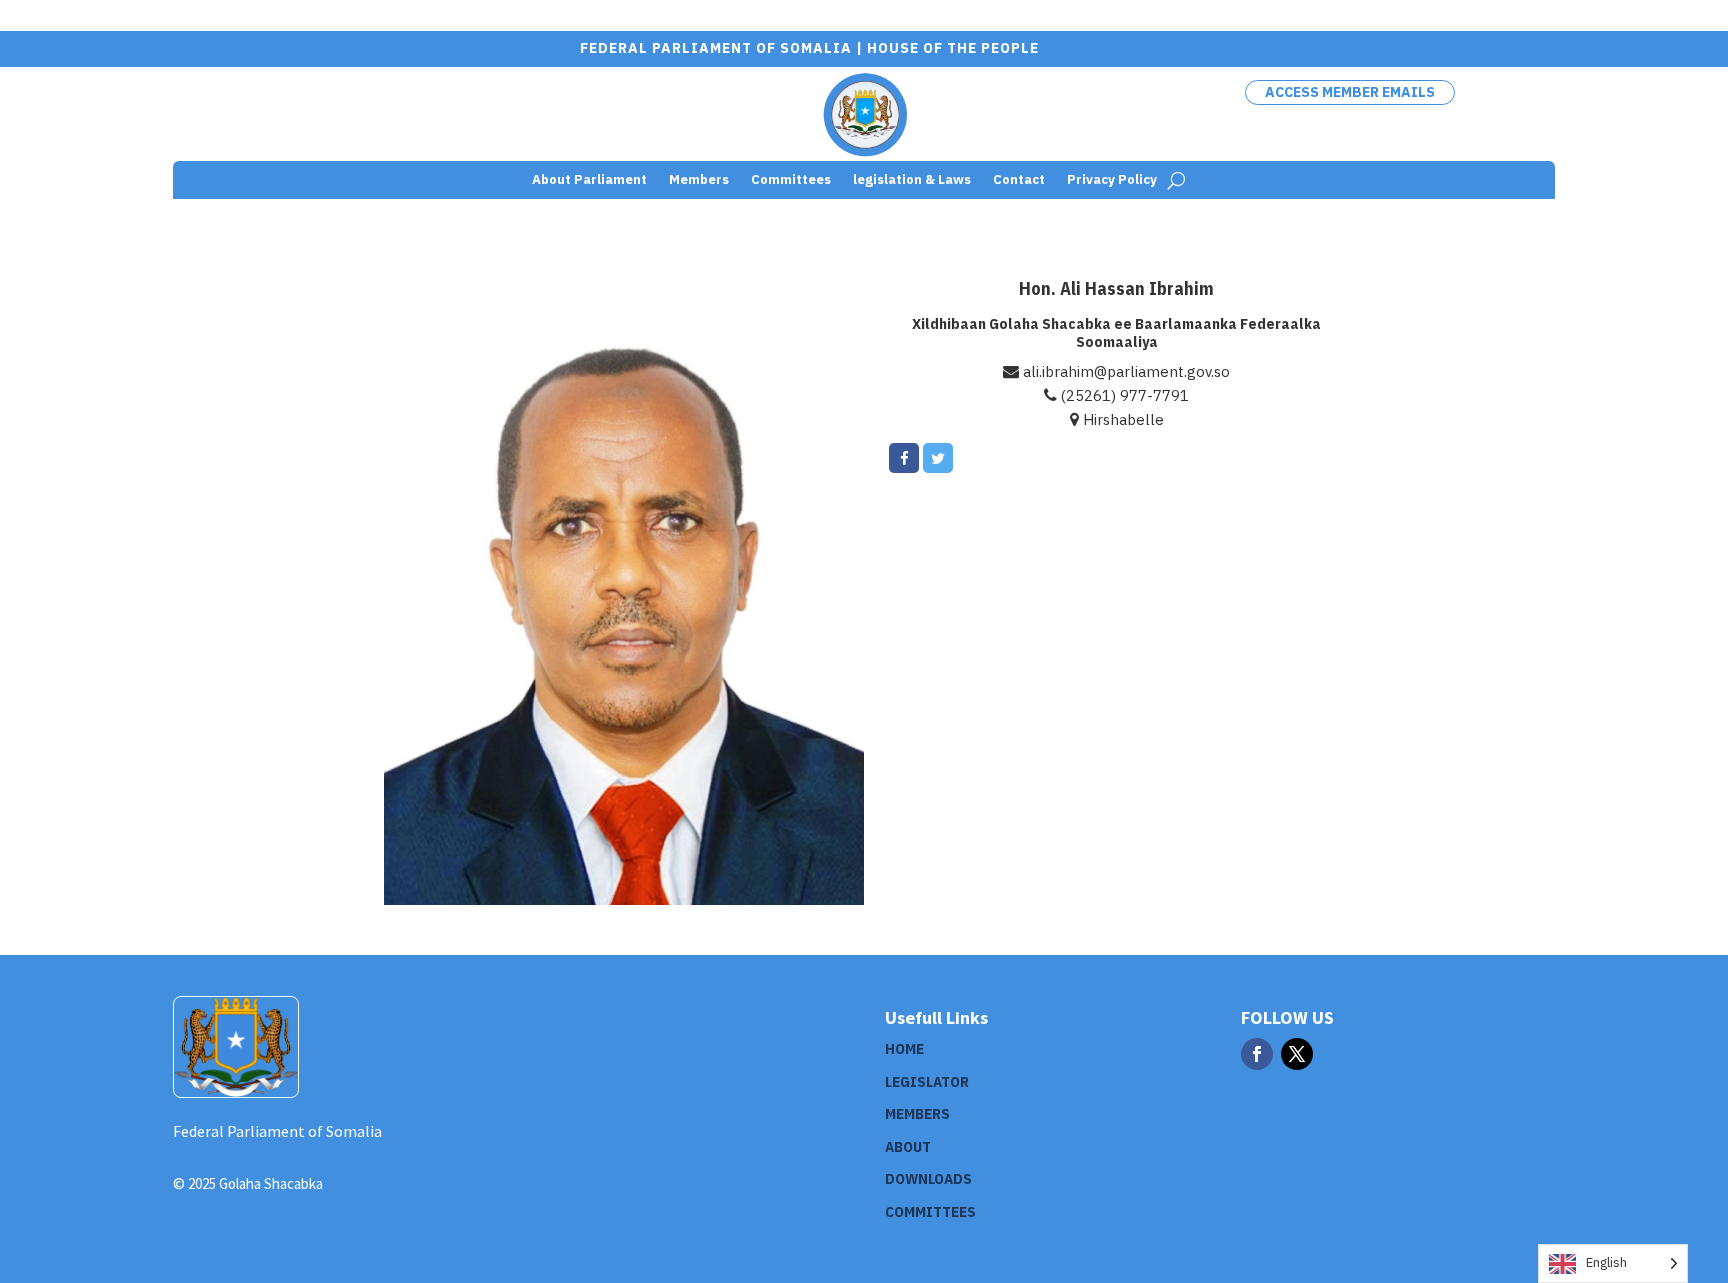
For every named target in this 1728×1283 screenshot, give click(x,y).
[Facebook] (904, 458)
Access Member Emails (1350, 92)
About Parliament (589, 180)
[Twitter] (938, 458)
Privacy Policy (1112, 180)
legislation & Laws (912, 180)
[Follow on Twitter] (1297, 1054)
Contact (1019, 180)
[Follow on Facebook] (1257, 1054)
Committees (791, 180)
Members (699, 180)
